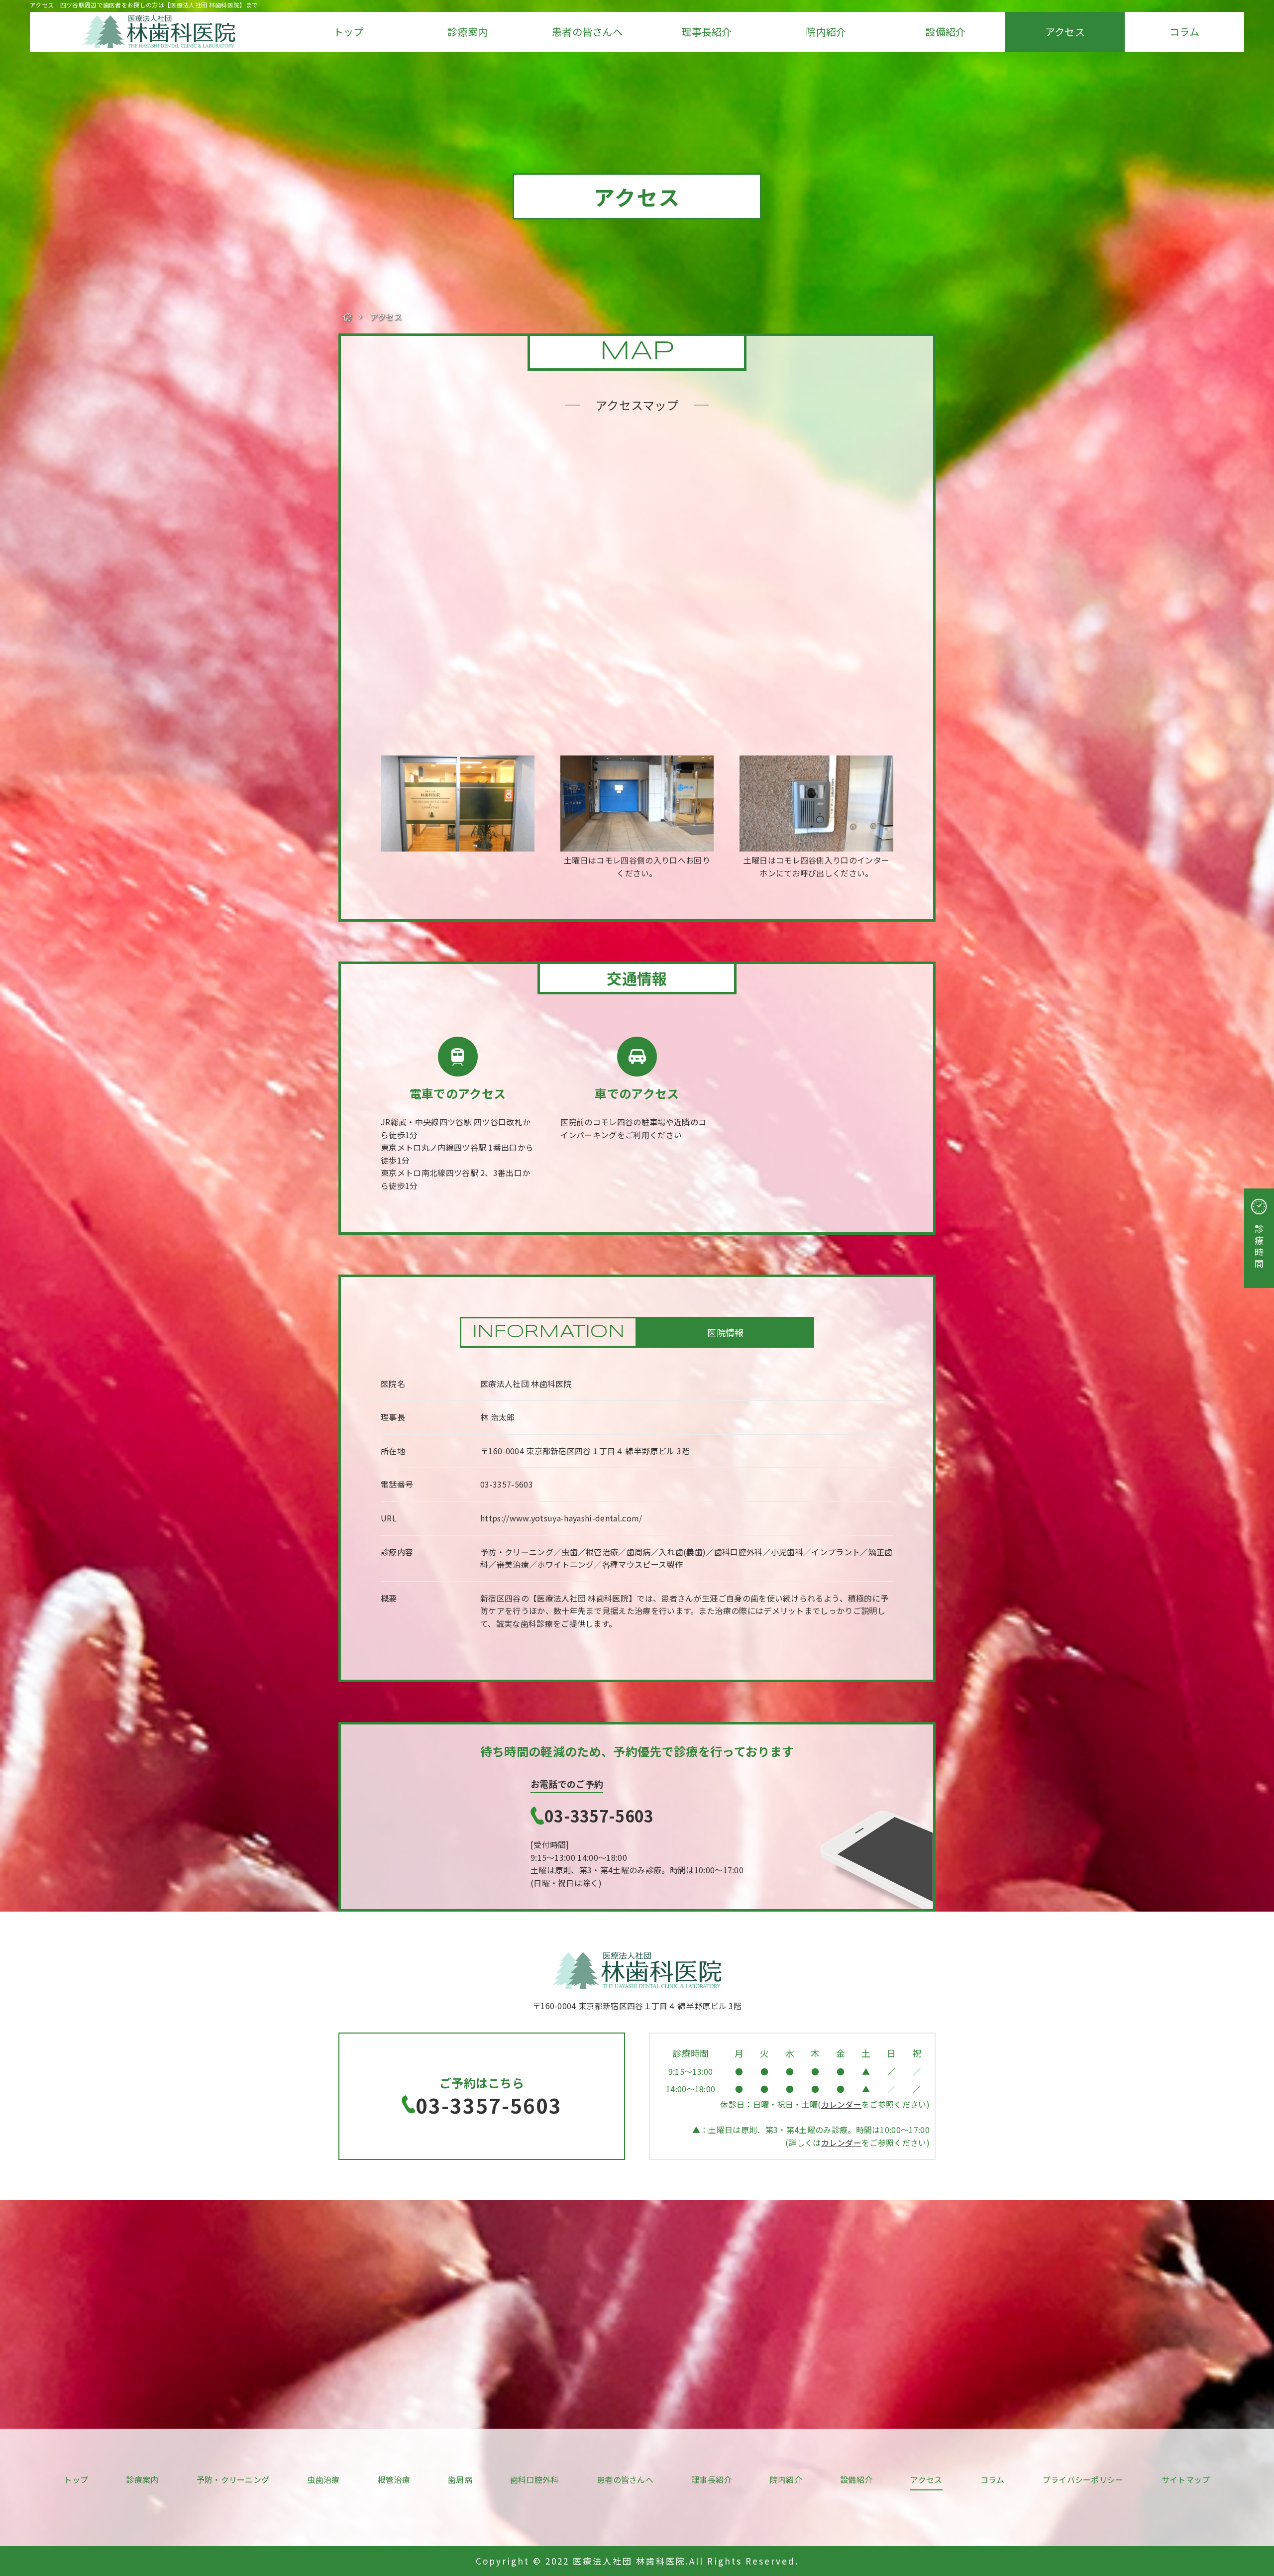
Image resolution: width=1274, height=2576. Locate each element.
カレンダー (842, 2104)
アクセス (1065, 32)
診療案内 (468, 32)
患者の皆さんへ (587, 32)
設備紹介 (945, 32)
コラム (1184, 32)
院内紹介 (826, 32)
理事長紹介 (707, 32)
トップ (349, 32)
